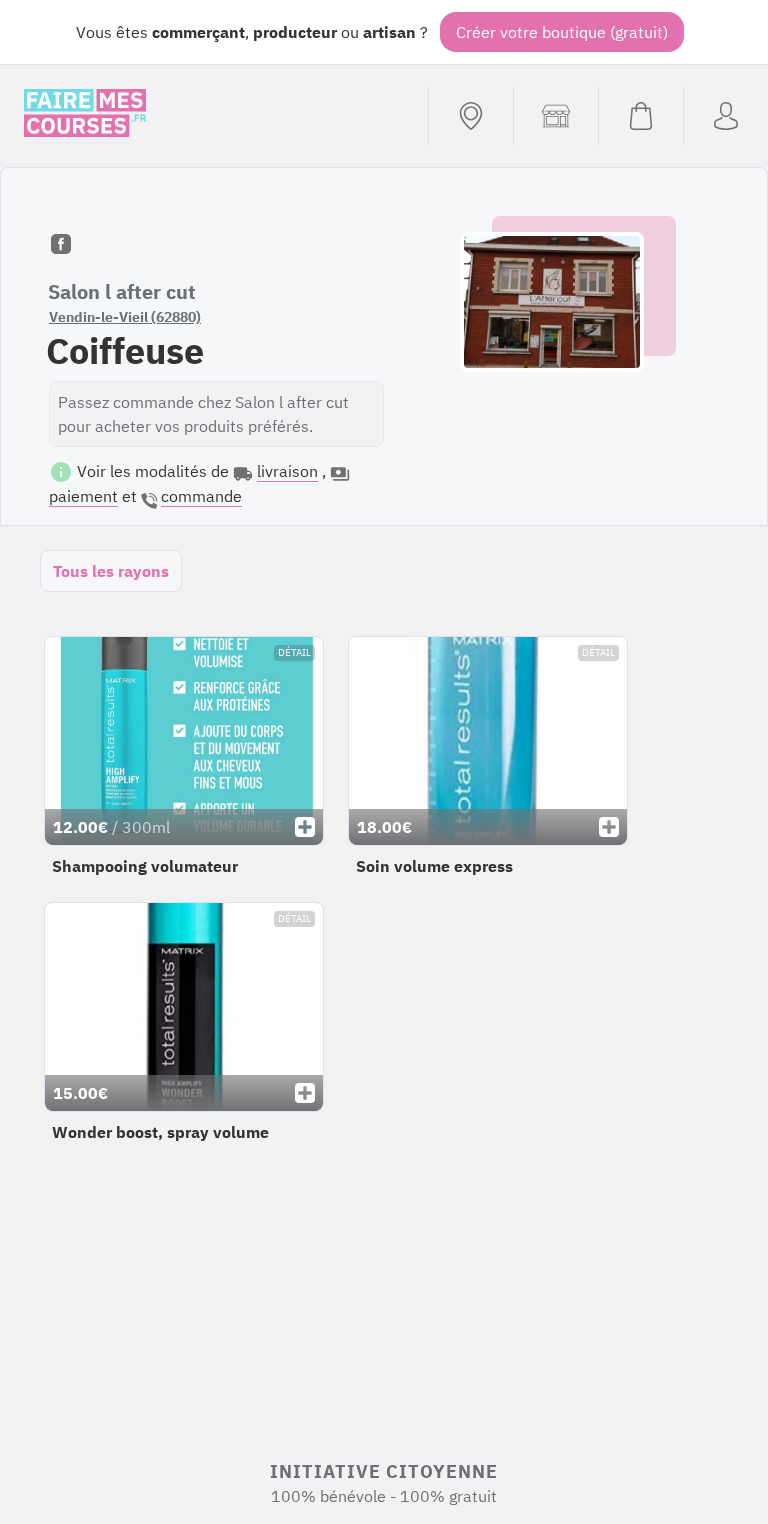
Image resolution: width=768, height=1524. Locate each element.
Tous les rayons (111, 571)
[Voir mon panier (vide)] (640, 116)
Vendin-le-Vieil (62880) (125, 317)
